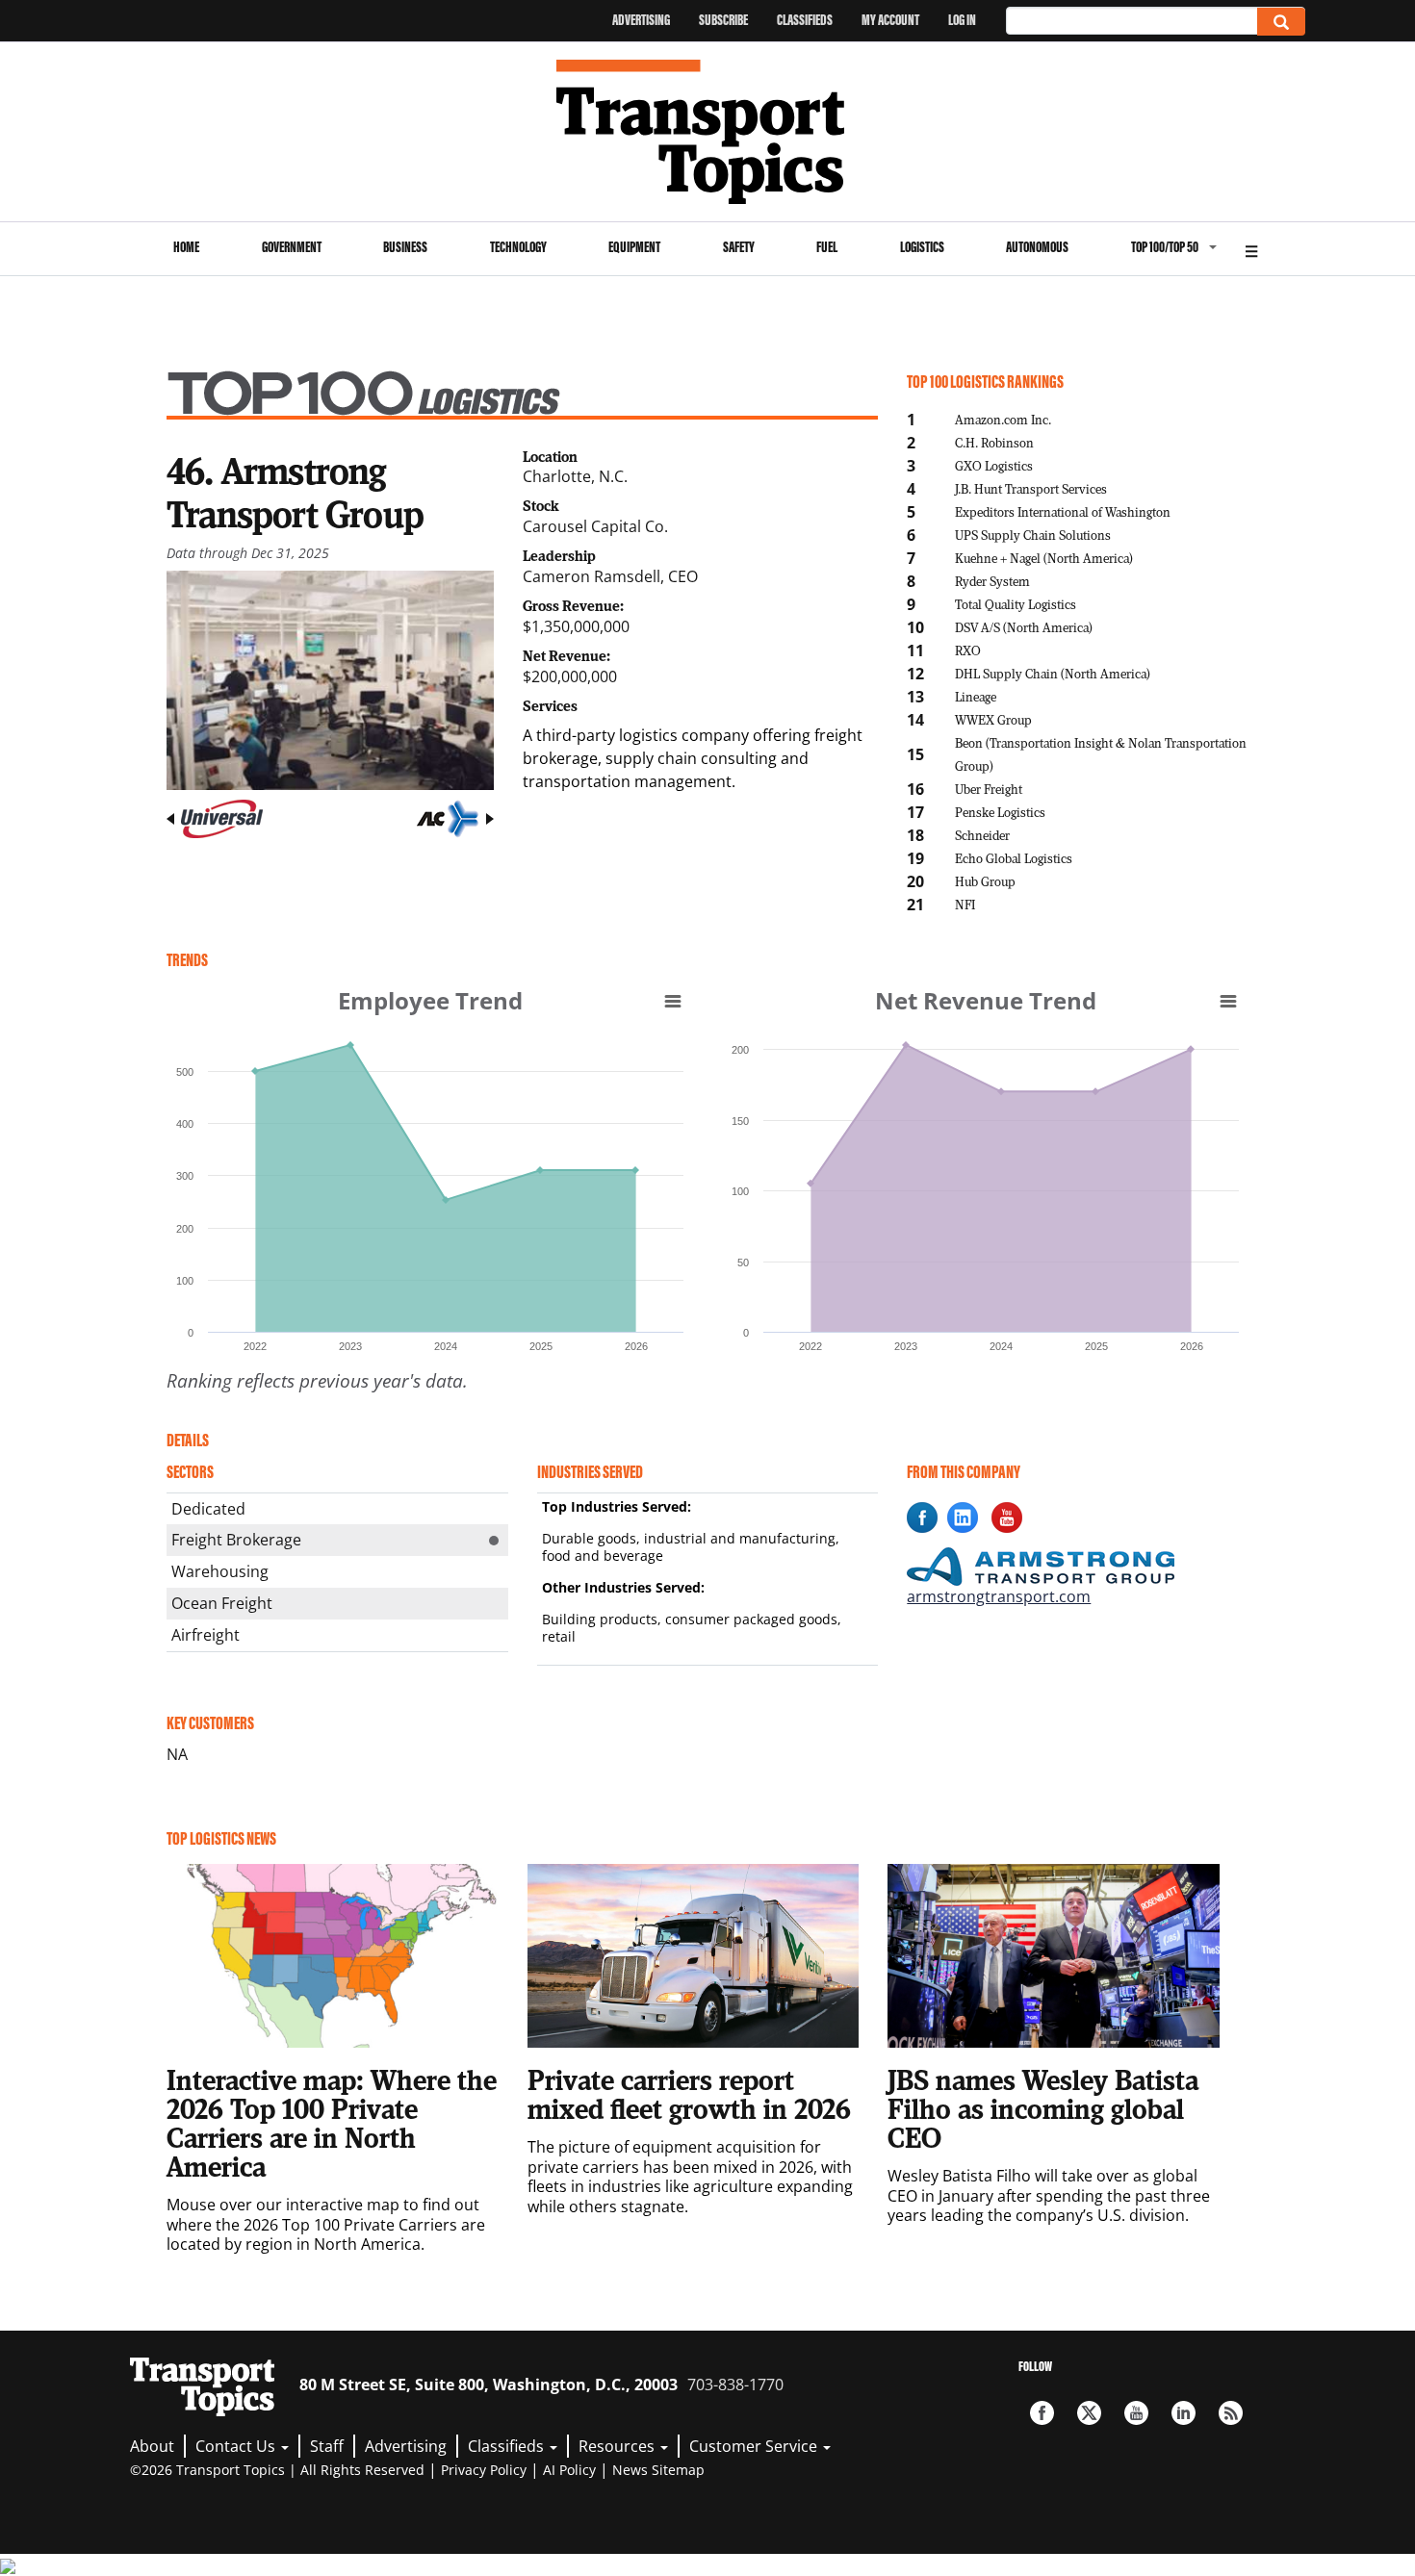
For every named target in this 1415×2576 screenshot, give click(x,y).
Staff (327, 2446)
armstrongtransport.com (999, 1596)
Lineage (976, 696)
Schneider (982, 835)
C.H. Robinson (994, 442)
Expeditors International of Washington (1063, 511)
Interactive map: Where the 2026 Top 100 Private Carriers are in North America (332, 2123)
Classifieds (805, 20)
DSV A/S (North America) (1024, 627)
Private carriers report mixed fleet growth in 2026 (689, 2094)
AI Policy (569, 2470)
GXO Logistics (994, 465)
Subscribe (723, 20)
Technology (518, 247)
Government (292, 247)
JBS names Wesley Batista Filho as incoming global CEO (1043, 2108)
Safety (739, 247)
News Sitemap (658, 2470)
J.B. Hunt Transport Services (1031, 488)
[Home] (708, 132)
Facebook (1042, 2413)
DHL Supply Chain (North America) (1053, 673)
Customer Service (755, 2446)
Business (405, 247)
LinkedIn (1183, 2413)
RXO (968, 650)
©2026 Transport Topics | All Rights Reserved (277, 2470)
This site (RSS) (1231, 2413)
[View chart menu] (673, 1001)
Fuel (827, 247)
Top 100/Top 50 (1165, 247)
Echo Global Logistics (1014, 858)
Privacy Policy (484, 2470)
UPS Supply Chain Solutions (1033, 535)
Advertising (641, 20)
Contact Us (237, 2446)
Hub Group (985, 881)
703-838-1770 (735, 2385)
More (1251, 249)
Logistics (922, 247)
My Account (890, 20)
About (152, 2446)
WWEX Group (993, 719)
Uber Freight (989, 789)
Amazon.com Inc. (1003, 419)
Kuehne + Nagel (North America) (1044, 558)
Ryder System (992, 581)
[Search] (1281, 22)
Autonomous (1037, 247)
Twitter (1089, 2413)
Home (186, 247)
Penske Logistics (1000, 812)
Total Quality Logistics (1016, 604)
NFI (965, 904)
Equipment (634, 247)
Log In (962, 20)
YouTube (1136, 2413)
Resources (618, 2446)
